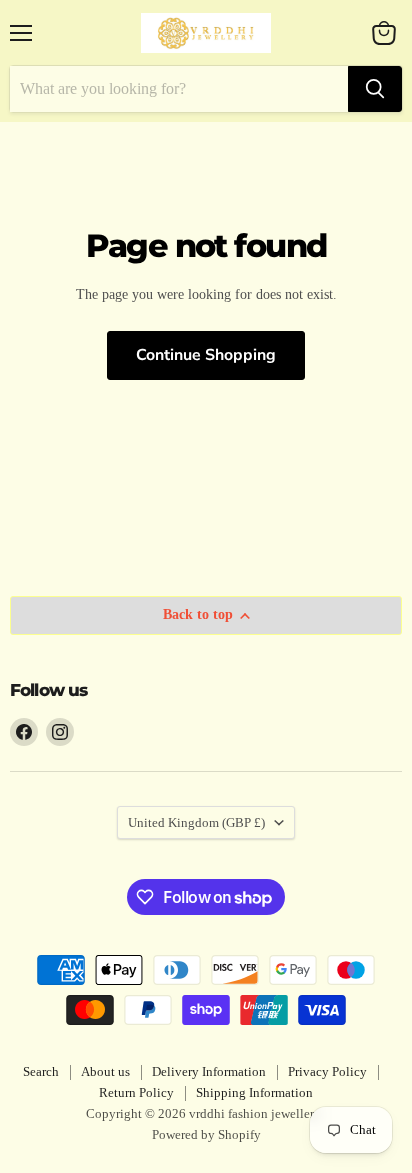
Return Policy (136, 1092)
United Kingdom (196, 822)
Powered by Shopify (206, 1134)
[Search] (375, 89)
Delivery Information (209, 1071)
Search (41, 1071)
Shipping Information (254, 1092)
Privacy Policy (327, 1071)
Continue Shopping (206, 355)
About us (105, 1071)
